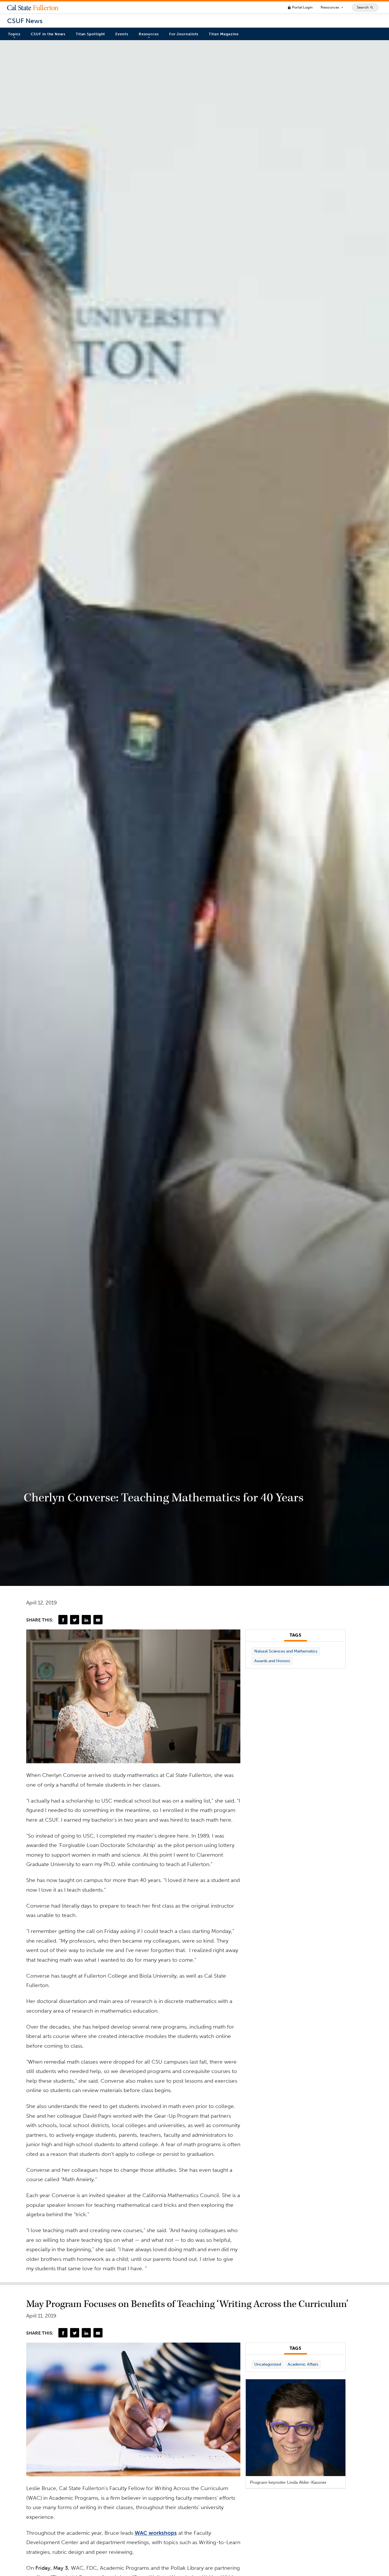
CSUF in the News (48, 34)
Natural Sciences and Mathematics (286, 1651)
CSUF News (25, 21)
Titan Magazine (224, 34)
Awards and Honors (272, 1661)
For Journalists (184, 34)
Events (122, 34)
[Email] (98, 1620)
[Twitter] (75, 1620)
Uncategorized (268, 2364)
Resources (332, 7)
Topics (14, 34)
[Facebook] (63, 1620)
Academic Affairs (303, 2364)
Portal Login (300, 7)
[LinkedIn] (86, 1620)
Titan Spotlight (91, 34)
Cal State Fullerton (33, 7)
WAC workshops (156, 2533)
